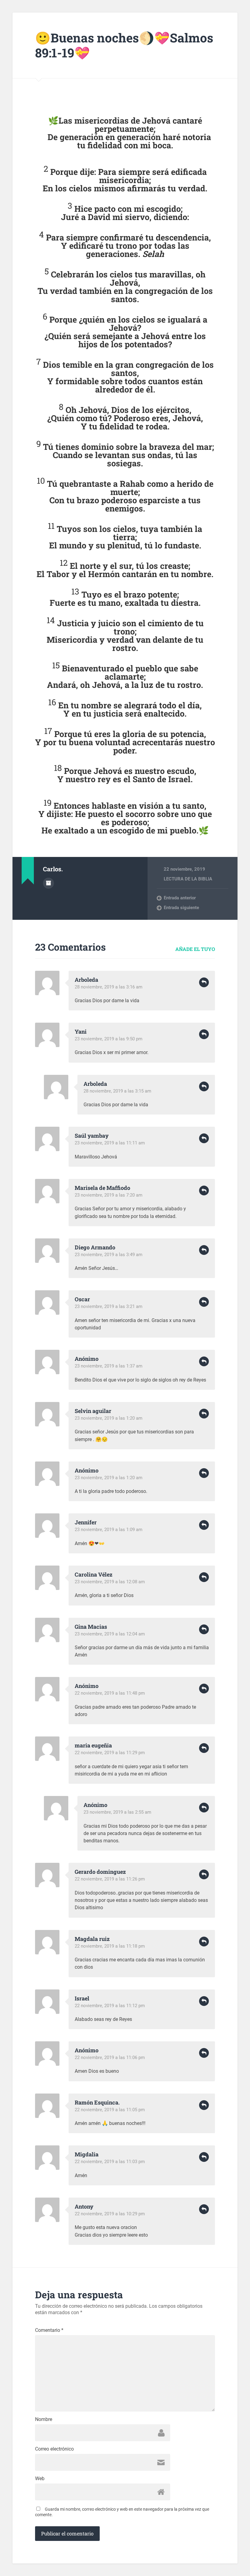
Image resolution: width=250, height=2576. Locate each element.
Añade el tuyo (195, 949)
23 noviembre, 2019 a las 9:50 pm (109, 1039)
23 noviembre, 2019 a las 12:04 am (110, 1634)
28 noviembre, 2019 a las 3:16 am (109, 987)
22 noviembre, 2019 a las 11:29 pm (110, 1753)
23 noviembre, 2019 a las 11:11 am (110, 1143)
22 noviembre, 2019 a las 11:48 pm (110, 1693)
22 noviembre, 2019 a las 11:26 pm (110, 1879)
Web (40, 2479)
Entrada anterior (180, 898)
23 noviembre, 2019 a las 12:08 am (110, 1582)
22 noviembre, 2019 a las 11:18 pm (110, 1946)
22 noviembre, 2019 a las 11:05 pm (110, 2110)
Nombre (44, 2419)
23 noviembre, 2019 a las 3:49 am (109, 1255)
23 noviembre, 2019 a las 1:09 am (109, 1530)
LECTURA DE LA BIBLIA (188, 879)
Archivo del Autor (48, 883)
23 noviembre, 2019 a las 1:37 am (109, 1366)
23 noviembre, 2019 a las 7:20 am (109, 1195)
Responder (204, 982)
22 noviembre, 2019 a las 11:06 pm (110, 2058)
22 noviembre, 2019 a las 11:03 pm (110, 2162)
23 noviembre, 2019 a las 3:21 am (109, 1306)
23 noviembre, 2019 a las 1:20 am (109, 1418)
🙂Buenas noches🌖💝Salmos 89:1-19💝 (124, 45)
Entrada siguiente (181, 908)
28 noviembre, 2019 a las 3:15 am (117, 1091)
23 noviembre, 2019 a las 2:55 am (117, 1812)
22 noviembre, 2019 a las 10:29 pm (110, 2214)
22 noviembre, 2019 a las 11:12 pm (110, 2006)
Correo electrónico (54, 2449)
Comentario (49, 2330)
